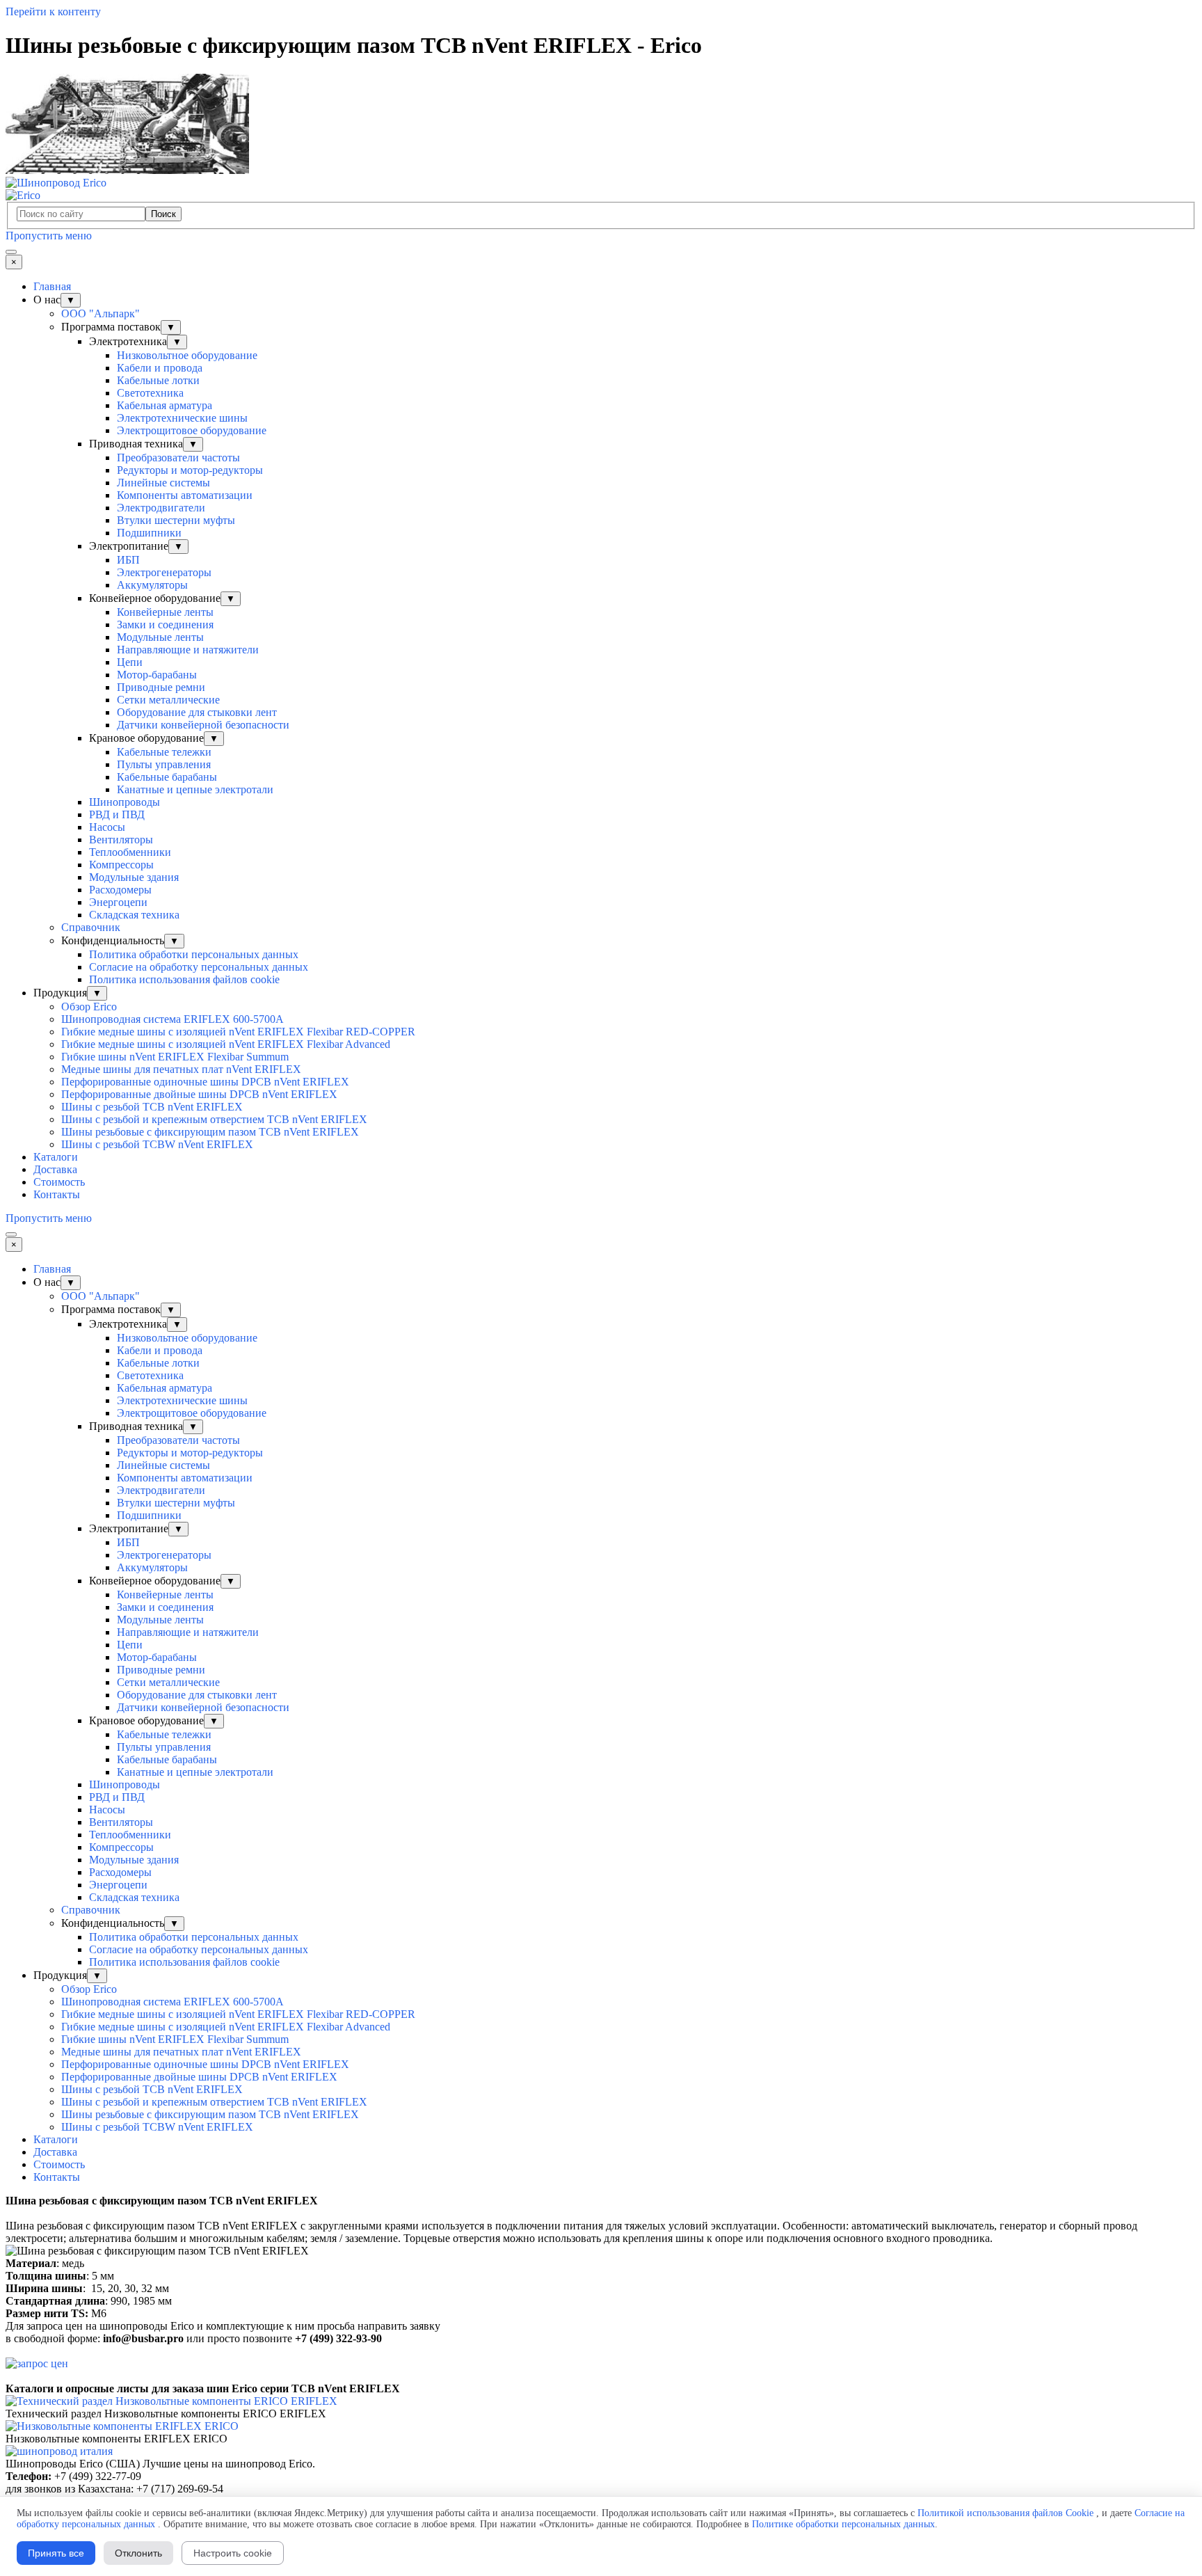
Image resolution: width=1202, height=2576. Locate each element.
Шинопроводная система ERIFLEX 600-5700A (173, 1019)
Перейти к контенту (53, 11)
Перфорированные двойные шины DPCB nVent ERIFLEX (199, 1094)
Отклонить (138, 2553)
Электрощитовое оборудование (192, 430)
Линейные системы (163, 483)
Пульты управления (164, 764)
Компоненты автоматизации (185, 495)
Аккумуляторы (152, 585)
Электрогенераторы (164, 572)
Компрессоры (121, 865)
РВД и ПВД (117, 814)
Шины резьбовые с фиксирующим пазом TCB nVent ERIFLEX (210, 1132)
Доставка (55, 1169)
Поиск (163, 214)
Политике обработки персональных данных (843, 2524)
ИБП (128, 560)
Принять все (56, 2553)
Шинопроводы (125, 802)
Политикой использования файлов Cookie (1005, 2513)
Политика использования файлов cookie (184, 979)
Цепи (130, 662)
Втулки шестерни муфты (176, 520)
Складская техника (134, 915)
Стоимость (59, 1182)
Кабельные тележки (164, 752)
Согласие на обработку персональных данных (199, 967)
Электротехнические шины (182, 418)
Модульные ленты (160, 637)
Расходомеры (120, 890)
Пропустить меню (49, 236)
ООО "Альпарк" (101, 313)
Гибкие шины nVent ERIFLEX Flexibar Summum (175, 1057)
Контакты (57, 1194)
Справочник (91, 927)
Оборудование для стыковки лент (197, 712)
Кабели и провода (160, 368)
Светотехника (150, 393)
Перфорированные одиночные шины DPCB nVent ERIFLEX (205, 1082)
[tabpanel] (601, 2220)
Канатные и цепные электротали (195, 789)
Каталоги (56, 1157)
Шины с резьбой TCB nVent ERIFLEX (152, 1107)
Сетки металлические (168, 700)
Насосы (107, 827)
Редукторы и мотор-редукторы (190, 470)
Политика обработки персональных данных (194, 954)
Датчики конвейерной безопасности (203, 725)
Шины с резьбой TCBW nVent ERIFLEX (157, 1144)
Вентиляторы (121, 840)
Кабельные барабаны (167, 777)
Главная (52, 286)
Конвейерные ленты (165, 612)
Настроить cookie (233, 2553)
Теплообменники (130, 852)
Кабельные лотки (158, 380)
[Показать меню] (11, 252)
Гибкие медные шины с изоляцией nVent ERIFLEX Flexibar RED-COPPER (238, 1032)
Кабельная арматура (165, 405)
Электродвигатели (161, 508)
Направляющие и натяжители (188, 650)
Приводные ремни (161, 687)
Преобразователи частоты (178, 458)
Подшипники (149, 533)
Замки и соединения (165, 625)
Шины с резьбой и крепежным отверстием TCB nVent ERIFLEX (214, 1119)
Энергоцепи (118, 902)
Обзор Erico (89, 1007)
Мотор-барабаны (157, 675)
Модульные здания (134, 877)
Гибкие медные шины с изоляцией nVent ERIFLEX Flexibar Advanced (226, 1044)
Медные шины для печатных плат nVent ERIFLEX (181, 1069)
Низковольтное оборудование (187, 355)
